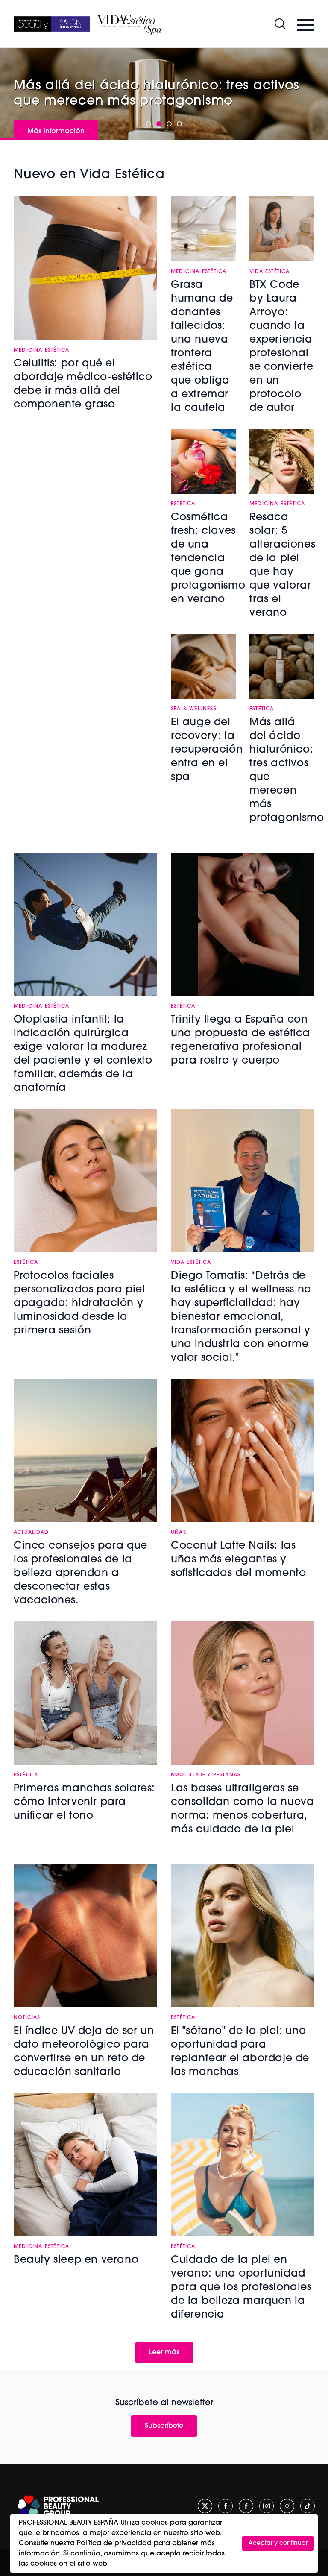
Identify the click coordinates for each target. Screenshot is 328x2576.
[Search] (280, 24)
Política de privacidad (114, 2544)
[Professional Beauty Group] (58, 2506)
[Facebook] (225, 2506)
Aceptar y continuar (278, 2543)
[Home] (52, 24)
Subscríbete (164, 2426)
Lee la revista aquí (58, 113)
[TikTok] (307, 2506)
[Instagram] (266, 2506)
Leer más (164, 2353)
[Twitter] (205, 2506)
